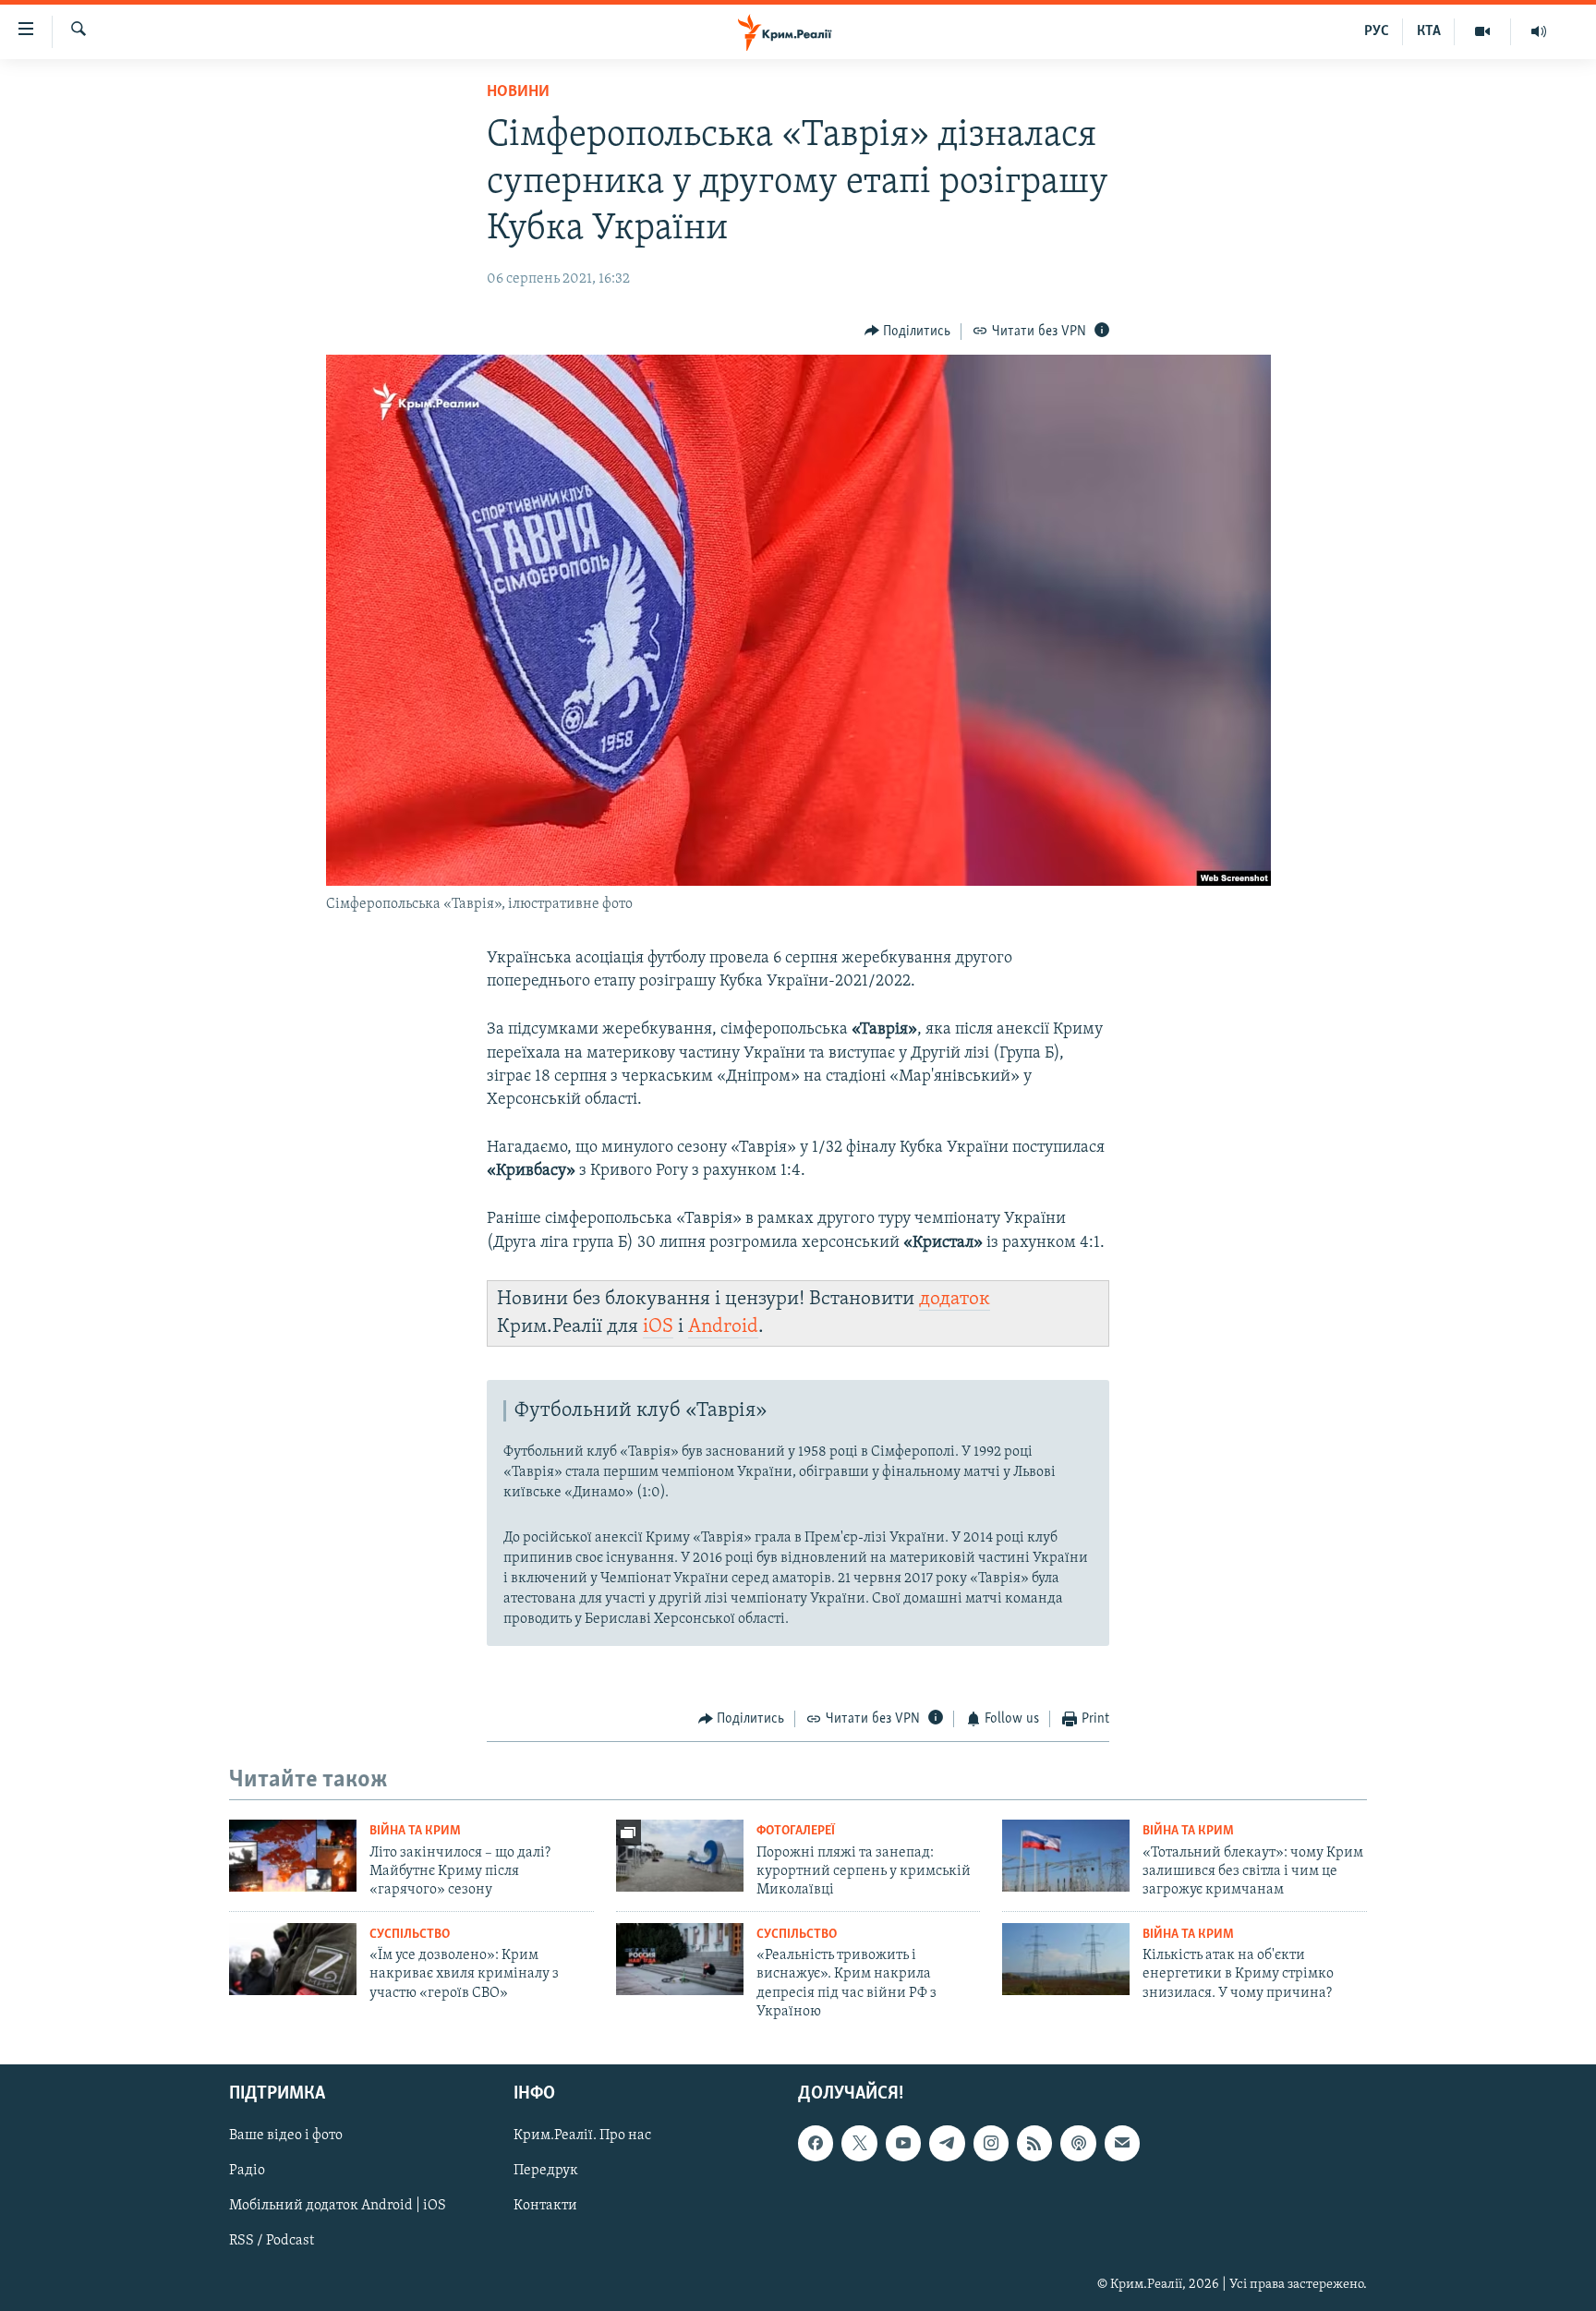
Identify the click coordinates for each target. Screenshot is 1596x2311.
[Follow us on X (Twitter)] (859, 2143)
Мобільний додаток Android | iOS (338, 2206)
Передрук (546, 2171)
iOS (658, 1327)
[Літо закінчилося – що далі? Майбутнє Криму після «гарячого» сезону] (293, 1856)
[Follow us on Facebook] (816, 2143)
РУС (1377, 31)
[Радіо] (1539, 31)
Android (723, 1327)
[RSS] (1034, 2143)
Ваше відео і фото (286, 2136)
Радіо (247, 2171)
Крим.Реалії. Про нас (582, 2136)
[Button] (908, 332)
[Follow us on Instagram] (991, 2143)
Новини (518, 92)
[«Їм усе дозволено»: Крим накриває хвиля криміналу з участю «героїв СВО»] (293, 1959)
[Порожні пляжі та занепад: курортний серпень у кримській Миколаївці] (680, 1856)
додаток (955, 1299)
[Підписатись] (1122, 2143)
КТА (1429, 31)
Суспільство (410, 1935)
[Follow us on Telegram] (947, 2143)
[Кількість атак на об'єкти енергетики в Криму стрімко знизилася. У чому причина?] (1066, 1959)
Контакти (545, 2206)
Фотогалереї (796, 1831)
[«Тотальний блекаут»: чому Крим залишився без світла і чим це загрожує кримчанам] (1066, 1856)
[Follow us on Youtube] (903, 2143)
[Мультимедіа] (1483, 31)
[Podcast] (1078, 2143)
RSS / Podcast (272, 2241)
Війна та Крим (415, 1831)
